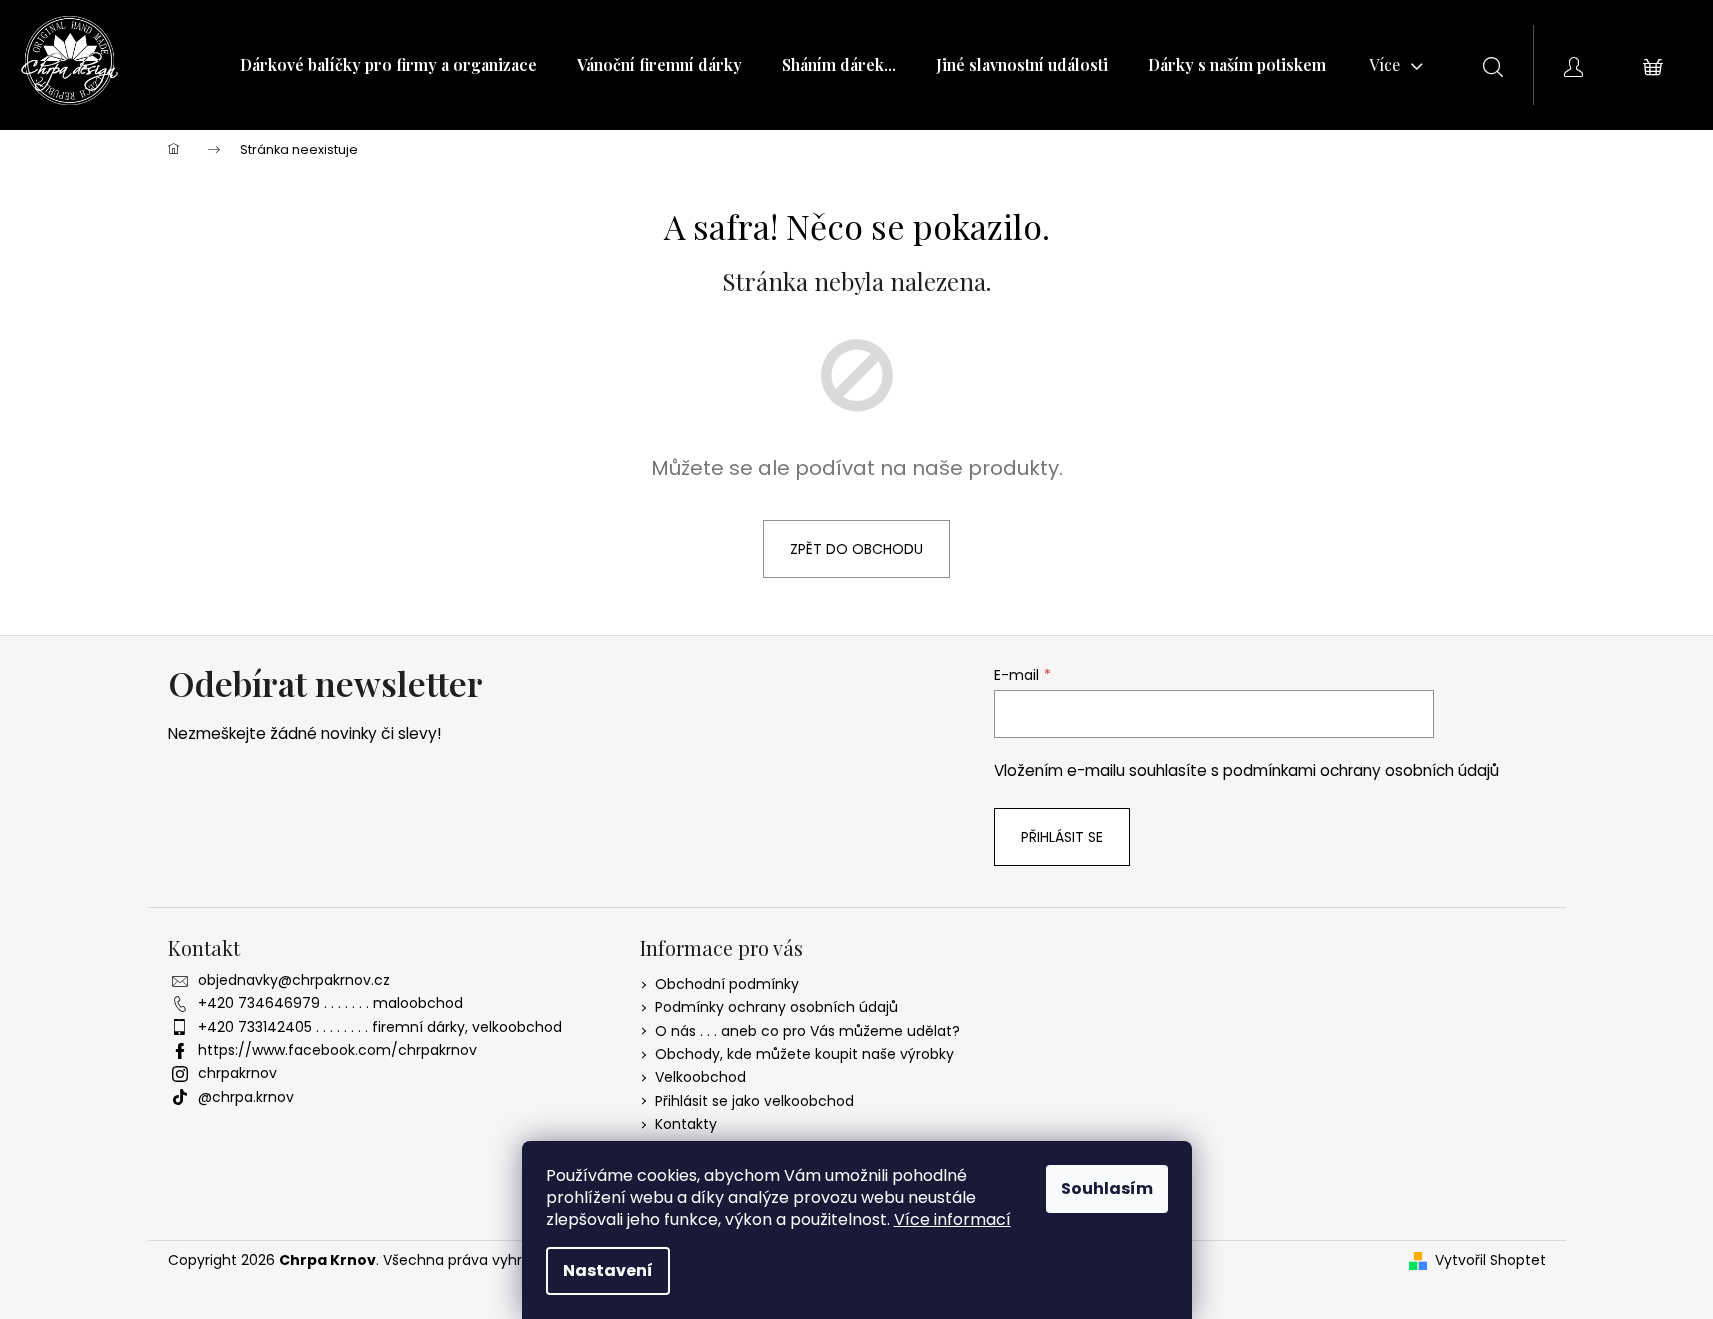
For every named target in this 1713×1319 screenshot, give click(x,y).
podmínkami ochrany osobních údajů (1361, 770)
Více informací (952, 1219)
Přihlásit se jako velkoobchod (754, 1101)
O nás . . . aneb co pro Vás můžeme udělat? (807, 1031)
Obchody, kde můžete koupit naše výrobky (804, 1054)
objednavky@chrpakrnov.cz (294, 980)
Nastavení (608, 1270)
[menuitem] (388, 65)
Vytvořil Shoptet (1490, 1260)
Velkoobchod (700, 1077)
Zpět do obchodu (856, 549)
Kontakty (686, 1124)
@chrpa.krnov (246, 1097)
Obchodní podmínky (727, 984)
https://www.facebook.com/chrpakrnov (337, 1050)
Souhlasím (1107, 1188)
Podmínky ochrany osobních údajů (776, 1007)
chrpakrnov (237, 1073)
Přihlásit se (1062, 837)
